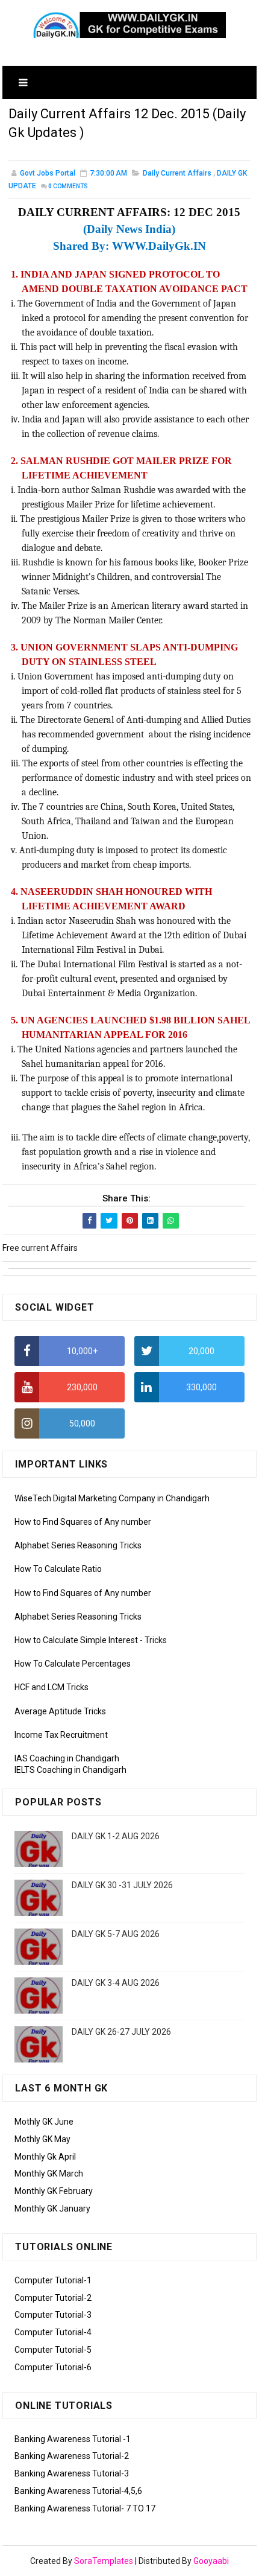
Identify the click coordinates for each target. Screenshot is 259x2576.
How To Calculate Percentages (73, 1664)
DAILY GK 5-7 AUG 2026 (116, 1934)
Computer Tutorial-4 (53, 2332)
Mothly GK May (42, 2139)
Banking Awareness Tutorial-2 (72, 2456)
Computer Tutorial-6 (53, 2367)
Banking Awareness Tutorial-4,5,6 (78, 2491)
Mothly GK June (44, 2122)
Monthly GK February (54, 2191)
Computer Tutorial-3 (53, 2315)
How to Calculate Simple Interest (76, 1640)
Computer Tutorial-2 (53, 2298)
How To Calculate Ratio (58, 1569)
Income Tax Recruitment (61, 1735)
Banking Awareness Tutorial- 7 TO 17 (85, 2508)
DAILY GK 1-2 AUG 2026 (116, 1836)
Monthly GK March (49, 2174)
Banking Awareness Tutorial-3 (72, 2473)
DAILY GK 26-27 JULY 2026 (121, 2032)
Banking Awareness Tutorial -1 (73, 2439)
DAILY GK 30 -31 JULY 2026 (122, 1885)
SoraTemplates (104, 2561)
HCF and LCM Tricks (51, 1687)
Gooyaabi (211, 2561)
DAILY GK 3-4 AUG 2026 (116, 1983)
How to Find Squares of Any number (83, 1522)
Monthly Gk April (45, 2157)
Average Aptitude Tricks (60, 1711)
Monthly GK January (52, 2209)
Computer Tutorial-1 (53, 2280)
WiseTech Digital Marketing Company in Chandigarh (112, 1498)
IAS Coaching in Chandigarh (67, 1758)
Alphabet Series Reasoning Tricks (78, 1545)
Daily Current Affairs (177, 173)
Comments (68, 186)
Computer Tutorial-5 (53, 2350)
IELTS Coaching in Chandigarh (70, 1770)
